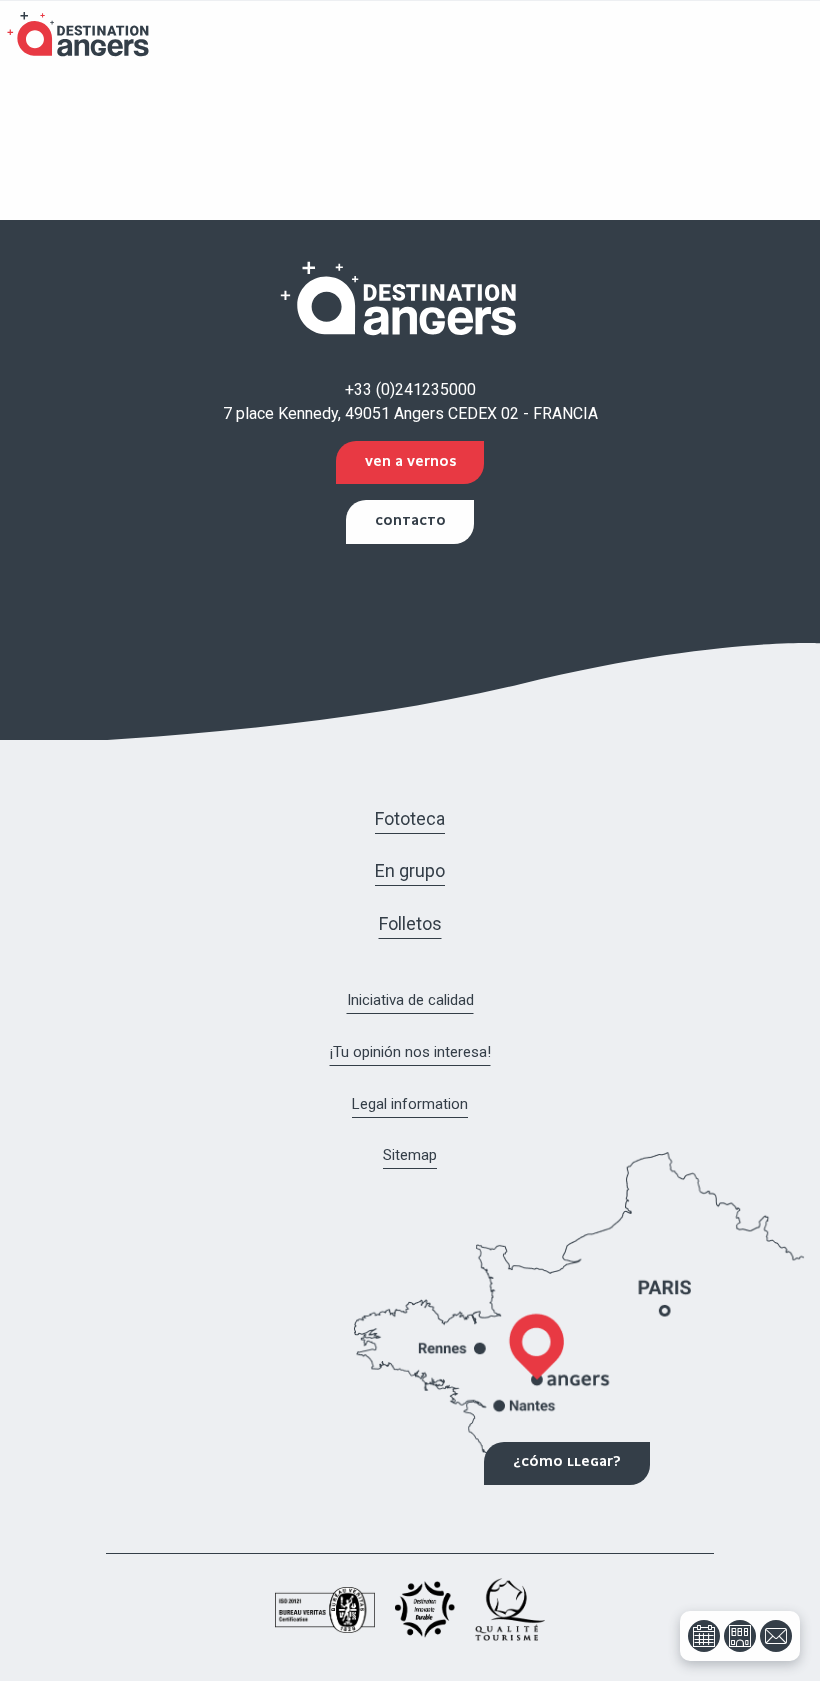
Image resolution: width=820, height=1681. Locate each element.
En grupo (410, 870)
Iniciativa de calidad (410, 1000)
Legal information (410, 1104)
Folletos (410, 923)
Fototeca (410, 818)
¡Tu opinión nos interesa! (410, 1052)
